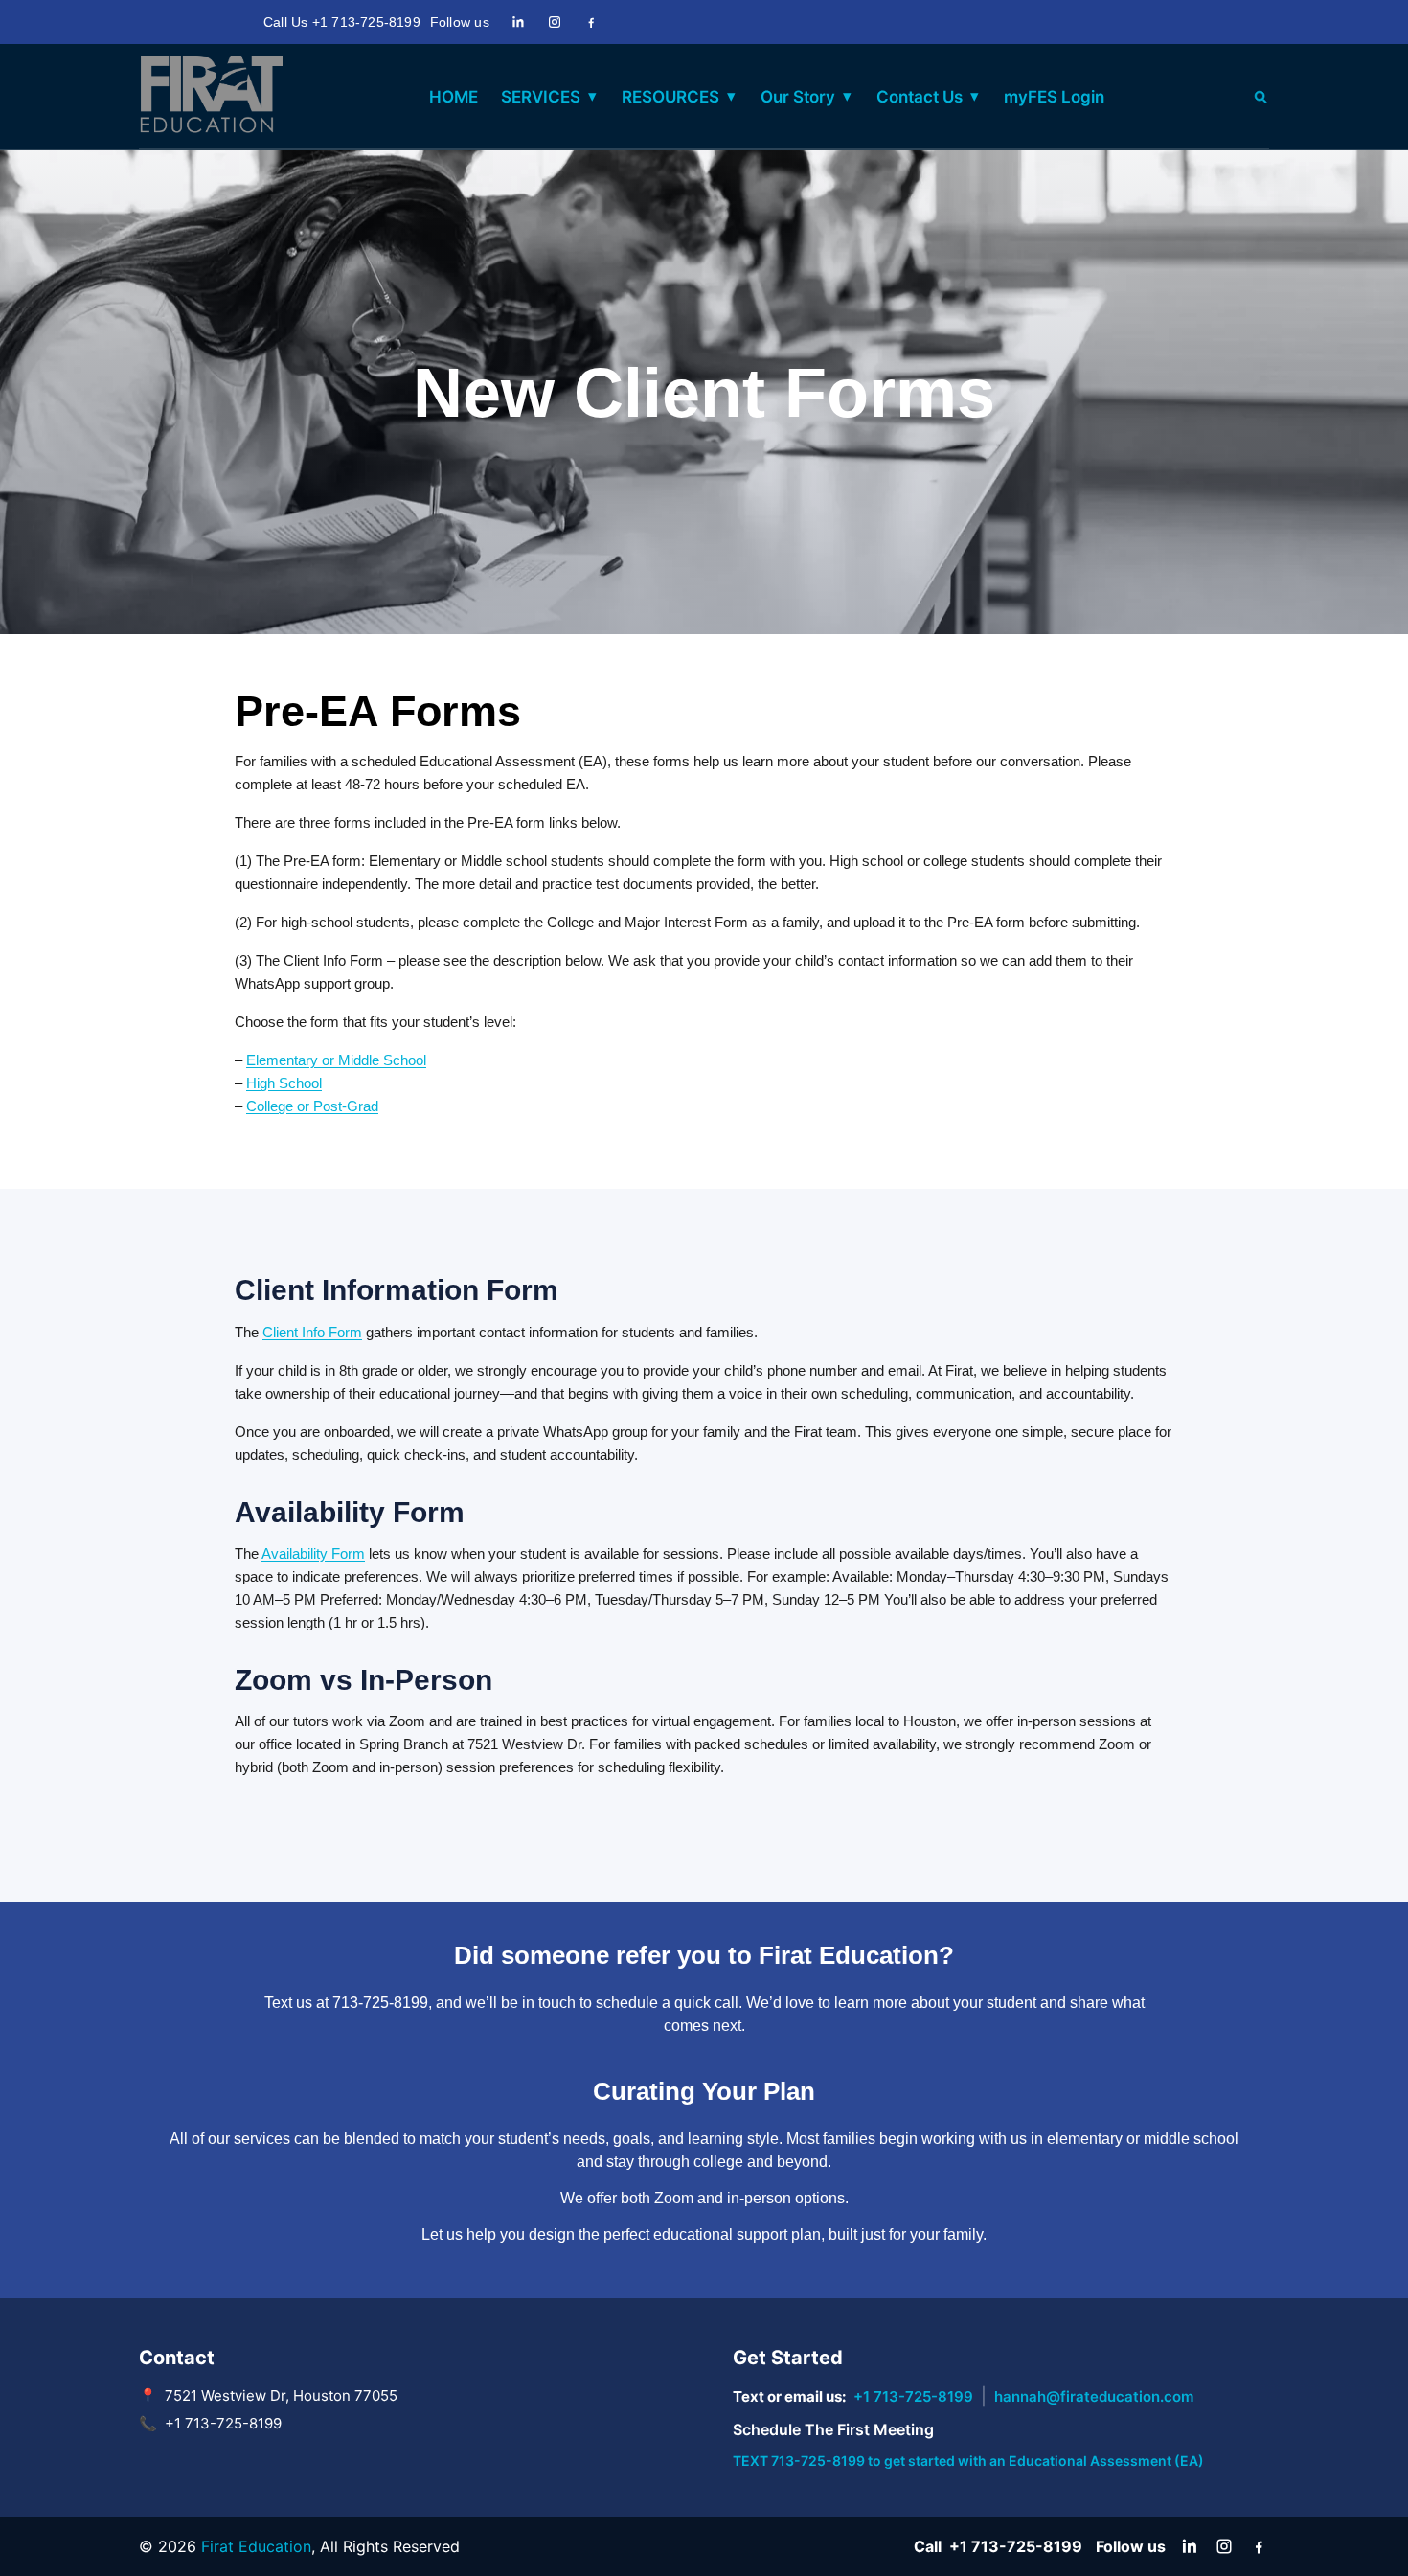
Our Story (798, 97)
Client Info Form (312, 1332)
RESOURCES (670, 97)
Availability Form (313, 1553)
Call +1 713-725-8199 (998, 2546)
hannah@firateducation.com (1094, 2396)
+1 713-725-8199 (913, 2396)
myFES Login (1054, 97)
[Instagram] (555, 22)
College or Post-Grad (312, 1106)
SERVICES (541, 97)
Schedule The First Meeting (833, 2429)
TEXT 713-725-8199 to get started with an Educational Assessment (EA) (968, 2461)
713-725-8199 (380, 2003)
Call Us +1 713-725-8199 (342, 22)
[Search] (1260, 97)
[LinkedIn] (518, 22)
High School (284, 1083)
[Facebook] (591, 22)
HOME (454, 97)
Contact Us (920, 97)
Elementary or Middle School (336, 1060)
